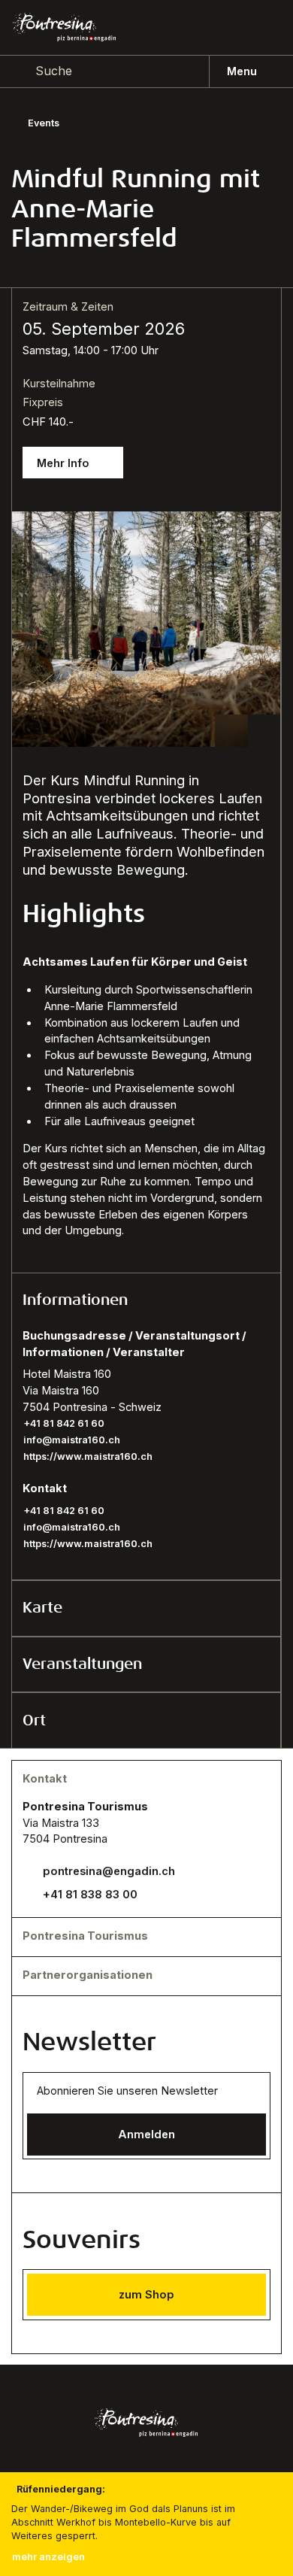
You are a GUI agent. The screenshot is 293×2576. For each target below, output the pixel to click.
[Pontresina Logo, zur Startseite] (64, 27)
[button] (146, 1301)
